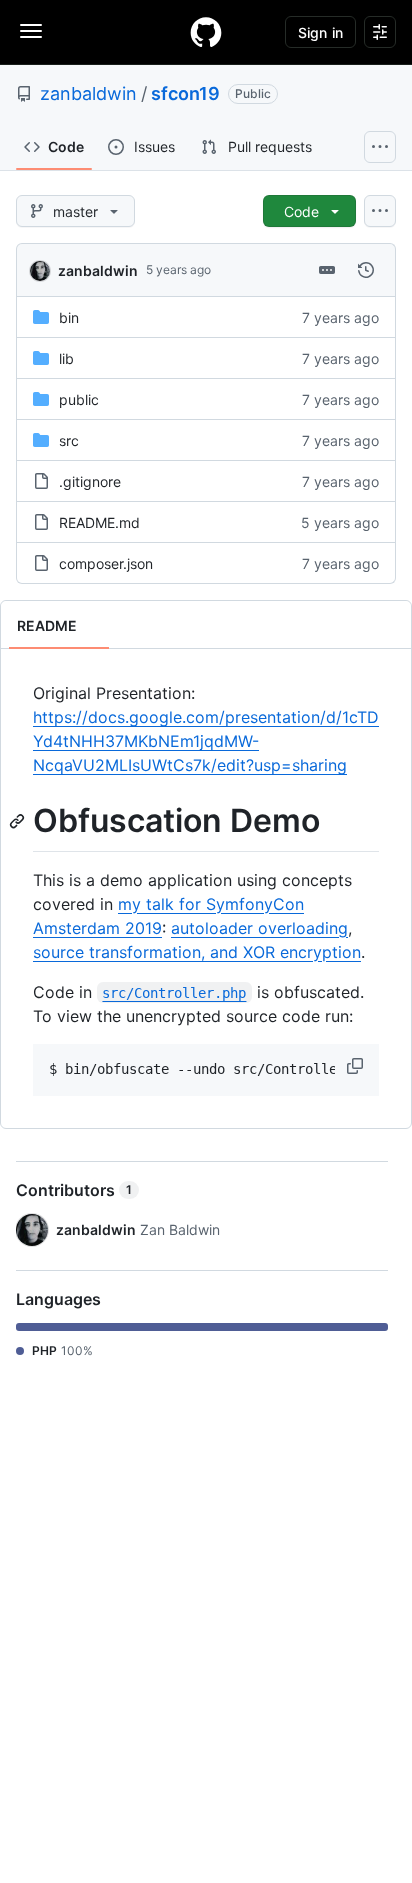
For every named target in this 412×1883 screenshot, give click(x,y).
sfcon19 (185, 93)
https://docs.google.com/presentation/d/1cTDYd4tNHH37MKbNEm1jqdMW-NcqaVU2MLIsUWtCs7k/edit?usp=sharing (206, 741)
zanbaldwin (88, 93)
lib (66, 358)
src (69, 440)
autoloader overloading (259, 928)
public (79, 399)
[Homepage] (206, 32)
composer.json (106, 563)
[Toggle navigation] (31, 31)
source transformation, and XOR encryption (197, 952)
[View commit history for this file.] (366, 270)
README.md (99, 522)
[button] (357, 1066)
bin (69, 317)
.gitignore (90, 481)
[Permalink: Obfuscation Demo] (19, 821)
